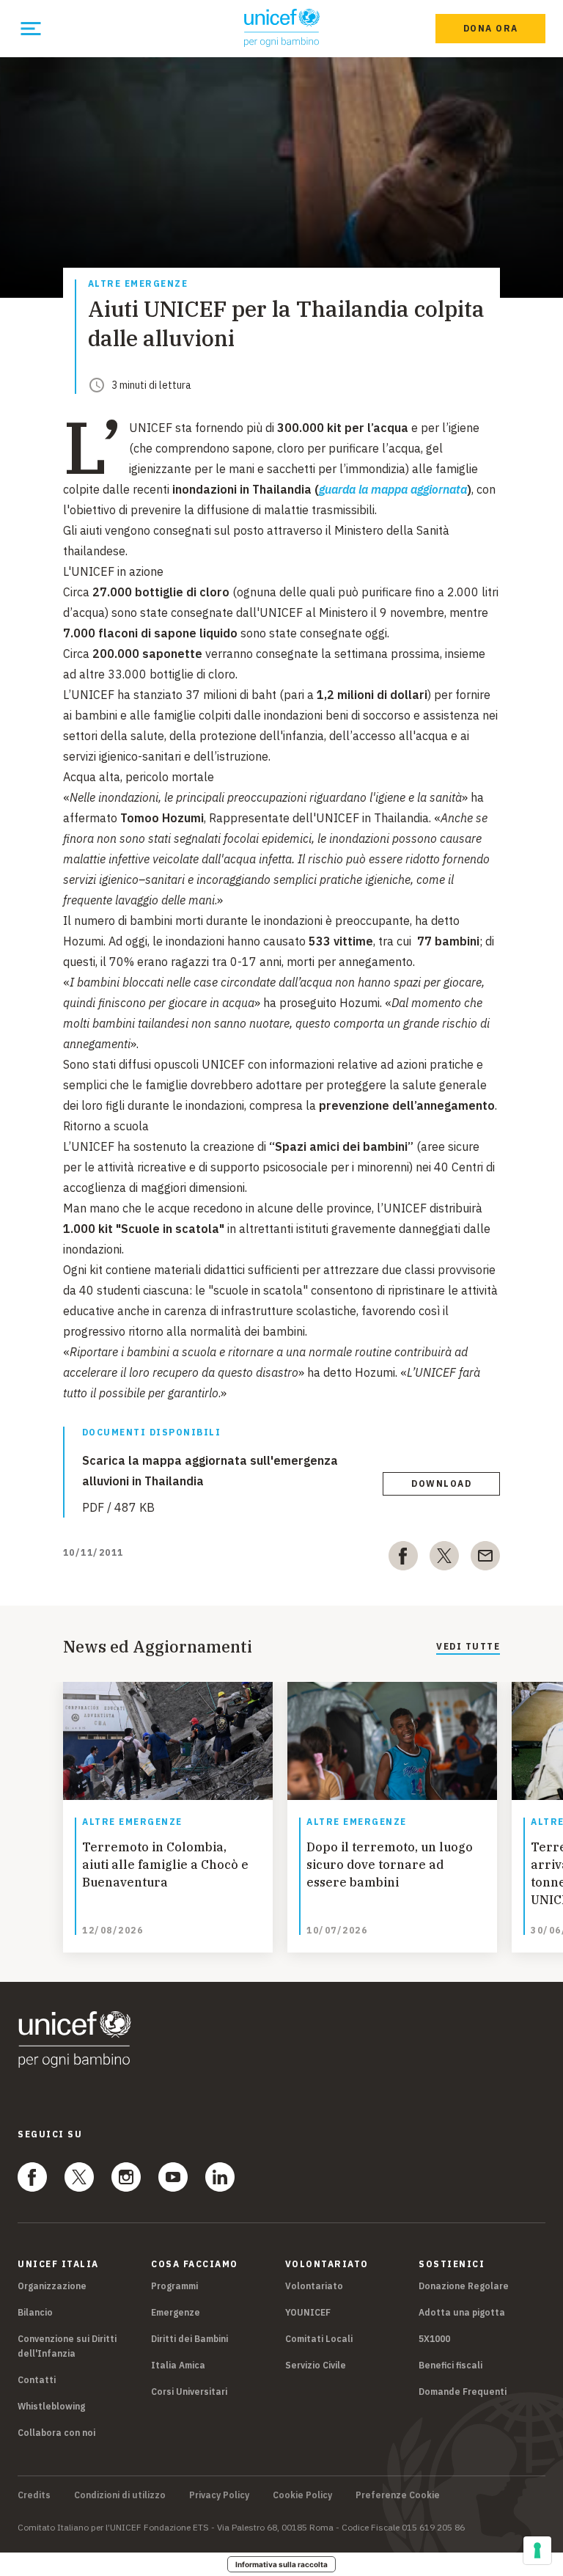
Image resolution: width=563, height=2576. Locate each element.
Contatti (37, 2380)
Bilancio (35, 2312)
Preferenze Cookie (398, 2495)
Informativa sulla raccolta (281, 2564)
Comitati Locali (319, 2339)
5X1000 (434, 2339)
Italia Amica (178, 2365)
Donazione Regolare (464, 2286)
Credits (34, 2495)
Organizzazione (52, 2286)
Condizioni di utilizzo (120, 2495)
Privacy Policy (219, 2495)
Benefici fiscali (450, 2365)
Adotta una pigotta (462, 2312)
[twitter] (444, 1559)
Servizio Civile (316, 2365)
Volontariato (314, 2286)
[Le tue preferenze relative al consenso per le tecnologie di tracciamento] (537, 2550)
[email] (485, 1559)
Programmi (174, 2286)
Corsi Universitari (189, 2392)
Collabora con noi (56, 2433)
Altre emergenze (138, 284)
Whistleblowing (51, 2406)
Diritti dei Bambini (189, 2339)
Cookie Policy (302, 2495)
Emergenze (176, 2312)
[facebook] (403, 1559)
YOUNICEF (308, 2312)
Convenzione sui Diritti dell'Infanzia (67, 2346)
